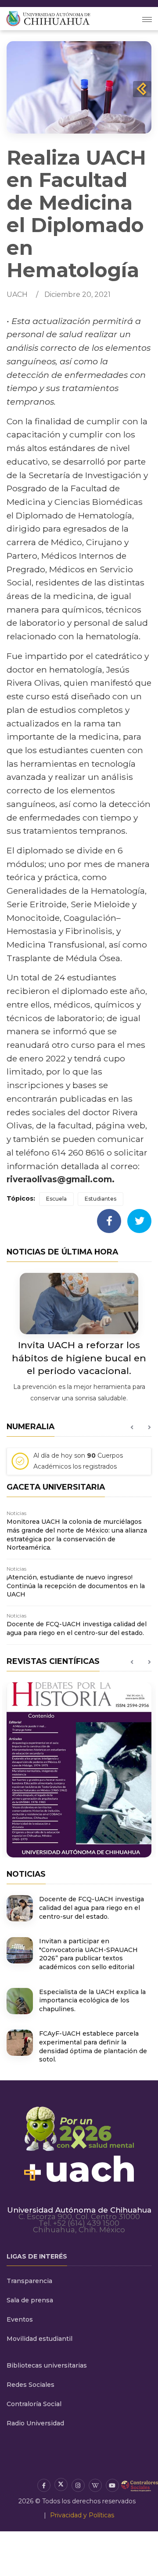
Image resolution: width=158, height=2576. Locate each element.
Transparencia (29, 2281)
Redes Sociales (31, 2385)
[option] (79, 1464)
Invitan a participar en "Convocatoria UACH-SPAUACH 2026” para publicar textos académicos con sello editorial (88, 1954)
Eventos (20, 2319)
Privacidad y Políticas (82, 2515)
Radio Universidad (35, 2423)
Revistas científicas (53, 1661)
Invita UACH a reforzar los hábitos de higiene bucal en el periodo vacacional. (79, 1358)
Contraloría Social (34, 2404)
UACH (17, 294)
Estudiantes (101, 1199)
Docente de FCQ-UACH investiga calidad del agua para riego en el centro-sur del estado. (77, 1628)
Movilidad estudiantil (39, 2339)
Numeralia (31, 1426)
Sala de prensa (30, 2300)
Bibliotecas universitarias (47, 2365)
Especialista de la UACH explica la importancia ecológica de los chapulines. (92, 2000)
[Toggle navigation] (147, 19)
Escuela (56, 1199)
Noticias (16, 1513)
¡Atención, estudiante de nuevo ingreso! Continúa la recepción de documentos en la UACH (76, 1586)
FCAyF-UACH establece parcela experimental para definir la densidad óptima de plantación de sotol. (93, 2046)
